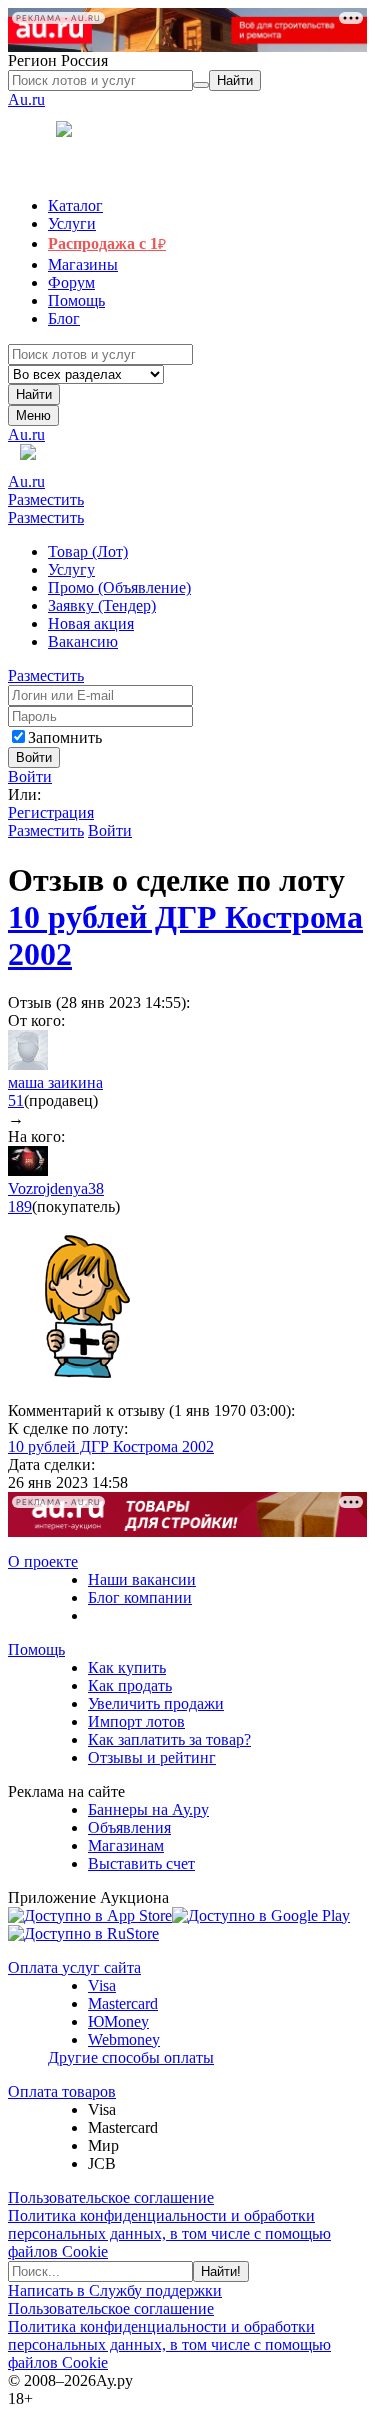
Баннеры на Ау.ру (148, 1809)
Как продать (130, 1685)
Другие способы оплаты (131, 2057)
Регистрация (51, 812)
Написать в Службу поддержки (115, 2290)
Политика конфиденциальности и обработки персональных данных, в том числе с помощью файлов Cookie (169, 2233)
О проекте (43, 1561)
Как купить (127, 1667)
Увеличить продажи (156, 1703)
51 (16, 1100)
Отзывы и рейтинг (152, 1757)
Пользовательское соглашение (111, 2197)
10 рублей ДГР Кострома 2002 (111, 1446)
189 (20, 1206)
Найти (34, 394)
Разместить (46, 499)
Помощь (36, 1649)
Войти (30, 776)
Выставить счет (141, 1863)
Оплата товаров (62, 2091)
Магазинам (126, 1845)
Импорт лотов (136, 1721)
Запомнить (65, 737)
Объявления (129, 1827)
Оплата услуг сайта (74, 1967)
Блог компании (140, 1597)
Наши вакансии (142, 1579)
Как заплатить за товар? (169, 1739)
